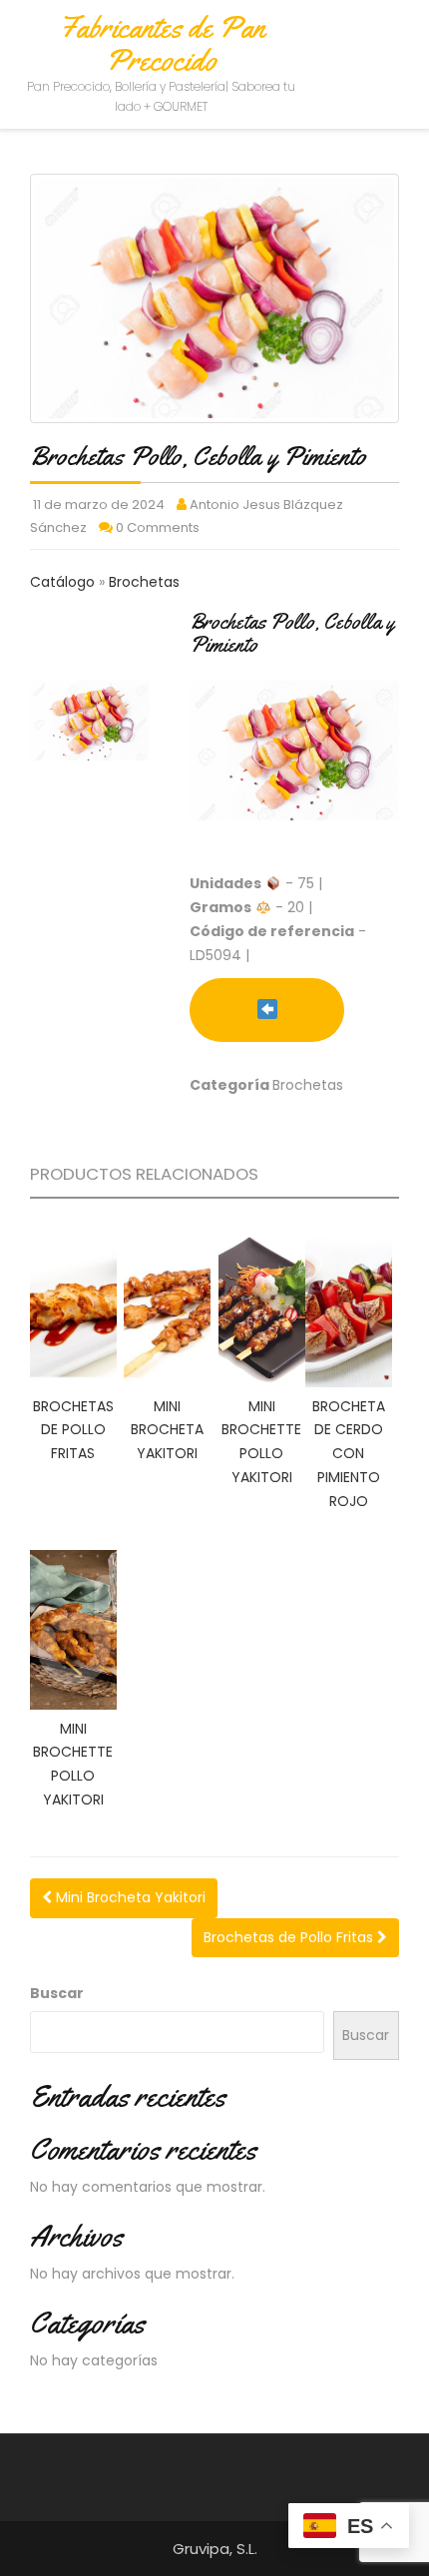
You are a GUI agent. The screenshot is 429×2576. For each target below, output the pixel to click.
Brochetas (144, 582)
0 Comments (158, 527)
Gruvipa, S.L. (215, 2549)
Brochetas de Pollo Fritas (290, 1937)
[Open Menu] (396, 43)
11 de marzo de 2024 (99, 505)
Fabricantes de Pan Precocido (162, 43)
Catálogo (64, 582)
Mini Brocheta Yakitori (129, 1897)
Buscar (57, 1993)
